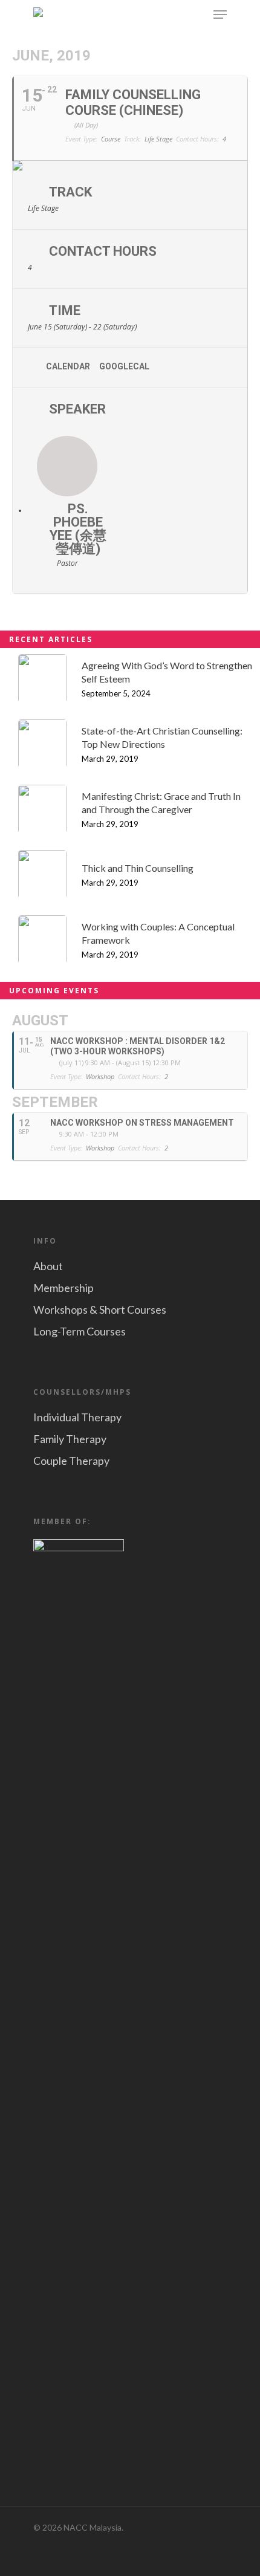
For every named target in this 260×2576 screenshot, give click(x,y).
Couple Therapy (71, 1461)
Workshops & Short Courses (100, 1309)
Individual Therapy (77, 1417)
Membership (63, 1288)
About (48, 1266)
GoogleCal (124, 366)
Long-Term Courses (80, 1331)
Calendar (68, 366)
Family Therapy (70, 1439)
